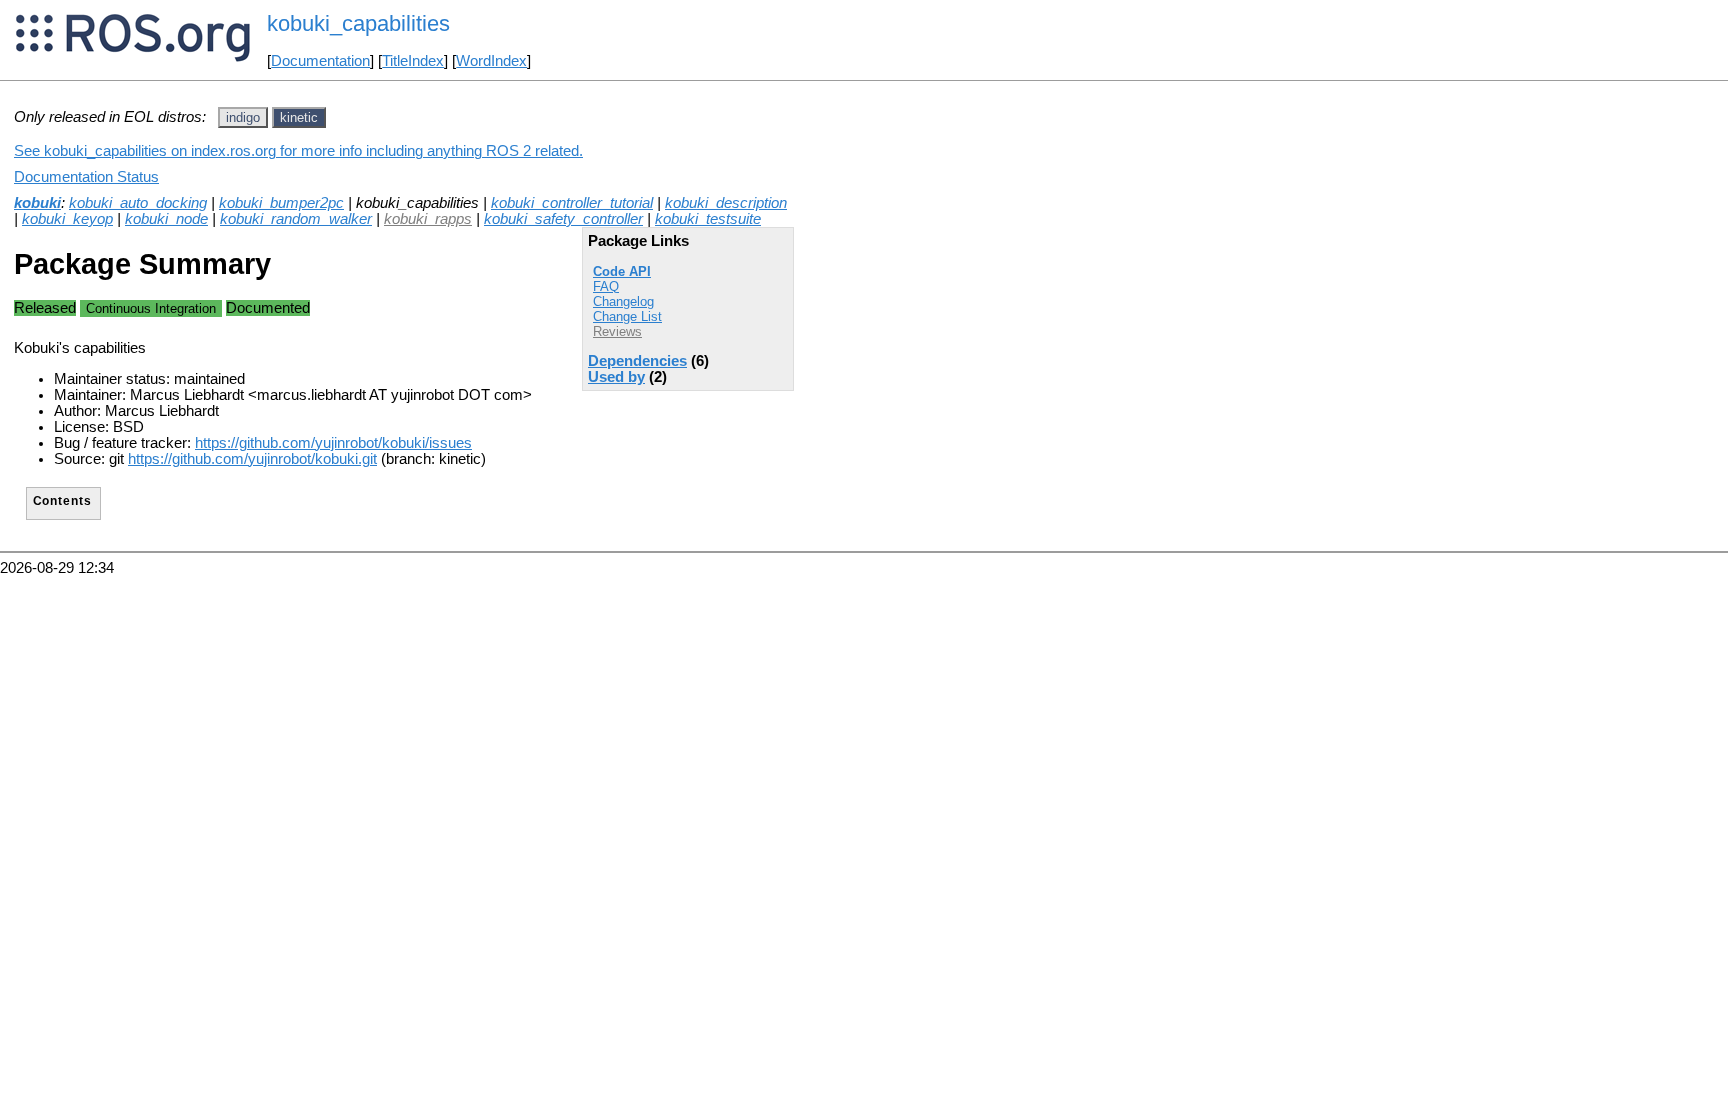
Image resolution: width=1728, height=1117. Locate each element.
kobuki (37, 203)
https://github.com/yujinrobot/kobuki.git (252, 459)
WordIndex (491, 61)
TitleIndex (413, 61)
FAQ (606, 286)
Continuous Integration (151, 308)
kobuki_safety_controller (563, 219)
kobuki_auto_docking (138, 203)
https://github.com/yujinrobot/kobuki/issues (333, 443)
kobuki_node (166, 219)
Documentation (320, 61)
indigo (243, 117)
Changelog (623, 301)
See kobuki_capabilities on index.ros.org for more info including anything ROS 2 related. (298, 151)
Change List (627, 316)
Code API (622, 271)
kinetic (299, 117)
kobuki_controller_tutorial (572, 203)
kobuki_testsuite (708, 219)
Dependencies (637, 361)
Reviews (617, 331)
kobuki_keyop (67, 219)
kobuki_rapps (428, 219)
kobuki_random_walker (296, 219)
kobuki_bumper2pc (281, 203)
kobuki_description (726, 203)
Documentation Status (86, 177)
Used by (616, 377)
